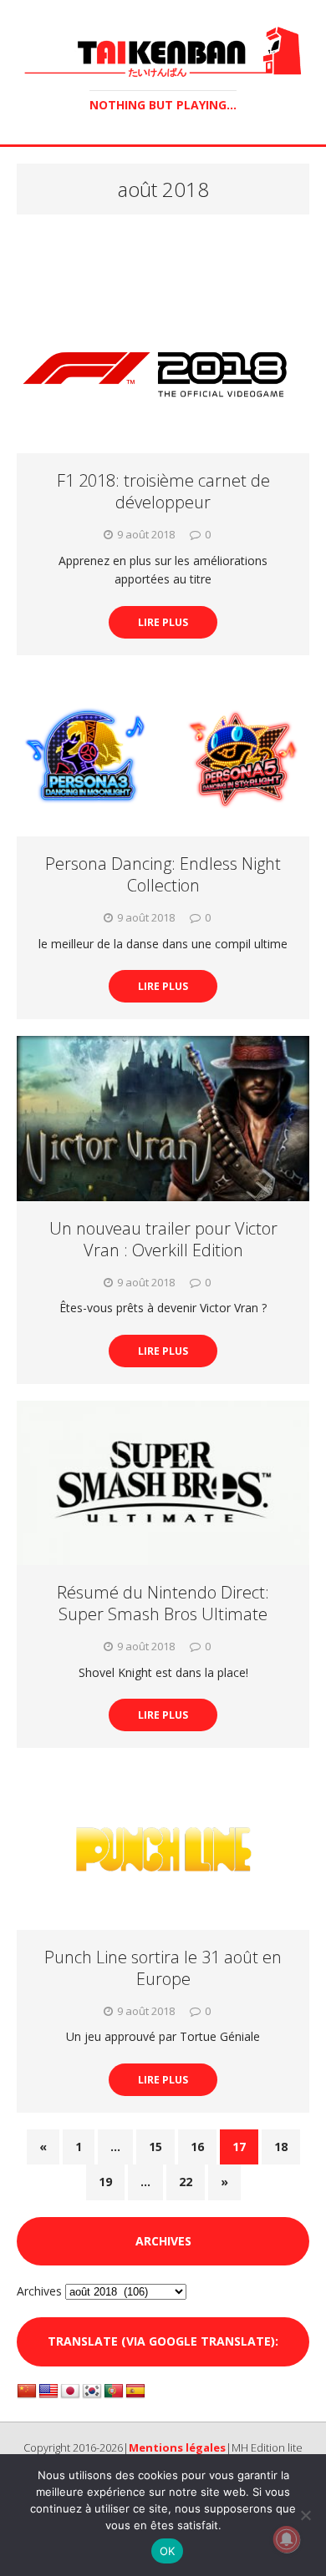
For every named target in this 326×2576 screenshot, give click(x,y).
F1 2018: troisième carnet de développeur (163, 491)
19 (105, 2182)
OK (168, 2551)
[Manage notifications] (287, 2539)
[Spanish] (135, 2392)
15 (155, 2147)
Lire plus (163, 622)
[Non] (305, 2515)
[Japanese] (70, 2392)
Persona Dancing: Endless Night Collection (163, 874)
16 (197, 2147)
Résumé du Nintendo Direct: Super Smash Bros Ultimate (163, 1603)
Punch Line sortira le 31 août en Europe (163, 1968)
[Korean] (92, 2392)
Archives (39, 2291)
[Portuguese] (114, 2392)
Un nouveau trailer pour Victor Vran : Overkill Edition (163, 1239)
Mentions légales (177, 2447)
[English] (48, 2392)
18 (281, 2147)
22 (186, 2182)
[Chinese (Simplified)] (27, 2392)
